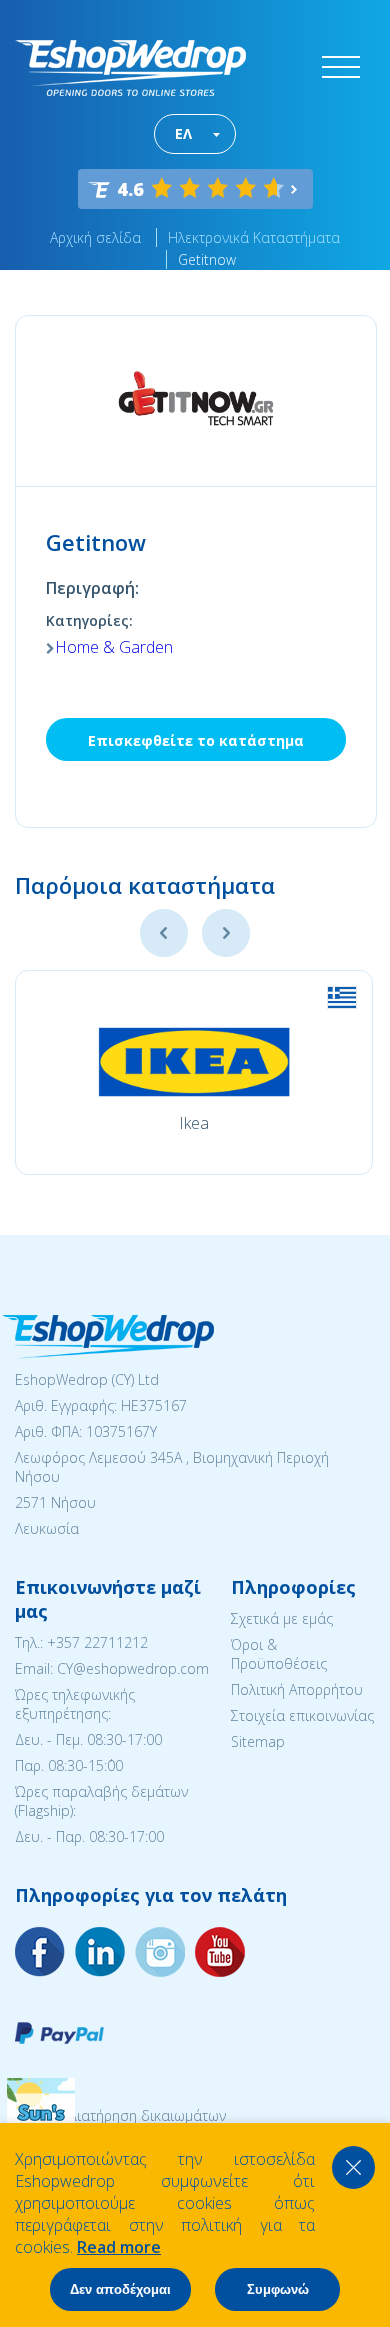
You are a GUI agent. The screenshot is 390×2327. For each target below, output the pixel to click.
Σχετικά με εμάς (282, 1618)
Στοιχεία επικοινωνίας (302, 1715)
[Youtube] (160, 1952)
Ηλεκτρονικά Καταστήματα (254, 237)
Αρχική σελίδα (95, 237)
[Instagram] (100, 1952)
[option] (194, 1072)
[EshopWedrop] (130, 68)
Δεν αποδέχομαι (120, 2289)
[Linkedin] (220, 1952)
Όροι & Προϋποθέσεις (279, 1654)
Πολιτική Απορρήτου (297, 1689)
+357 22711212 (97, 1642)
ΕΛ (183, 133)
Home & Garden (114, 647)
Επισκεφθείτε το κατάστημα (196, 740)
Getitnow (207, 259)
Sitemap (258, 1741)
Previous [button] (164, 933)
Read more (119, 2247)
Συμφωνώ (278, 2289)
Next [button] (226, 933)
